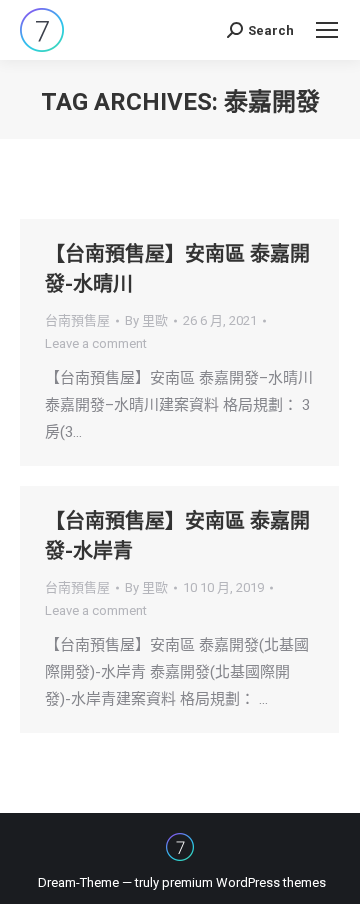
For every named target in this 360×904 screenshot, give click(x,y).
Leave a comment (96, 343)
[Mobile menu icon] (327, 30)
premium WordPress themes (244, 882)
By (146, 320)
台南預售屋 (77, 320)
